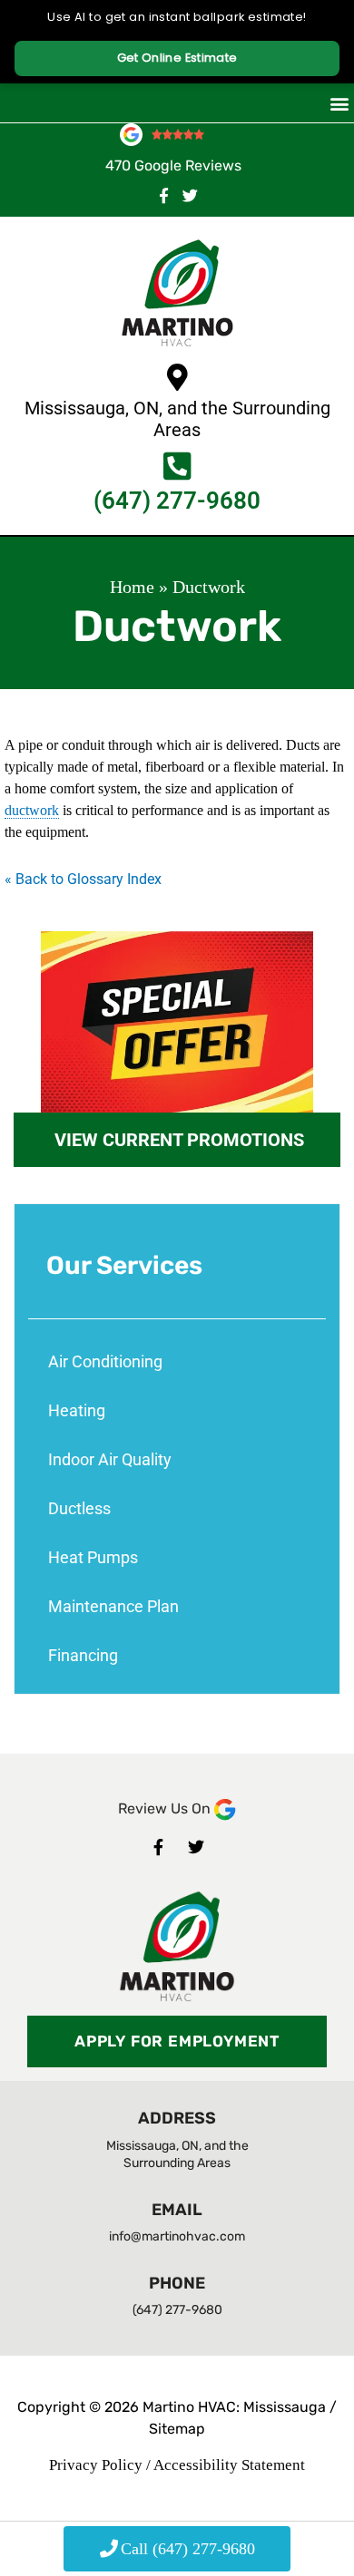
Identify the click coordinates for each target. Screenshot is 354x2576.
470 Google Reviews (173, 165)
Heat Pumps (93, 1557)
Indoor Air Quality (110, 1459)
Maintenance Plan (113, 1606)
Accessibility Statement (229, 2465)
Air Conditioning (105, 1361)
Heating (77, 1410)
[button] (339, 103)
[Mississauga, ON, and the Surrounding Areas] (177, 377)
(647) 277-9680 (177, 501)
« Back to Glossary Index (83, 879)
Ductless (79, 1508)
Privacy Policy (96, 2465)
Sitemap (177, 2429)
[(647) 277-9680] (177, 466)
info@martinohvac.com (177, 2236)
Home (132, 587)
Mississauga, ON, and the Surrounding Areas (177, 419)
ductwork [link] (32, 810)
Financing (83, 1655)
